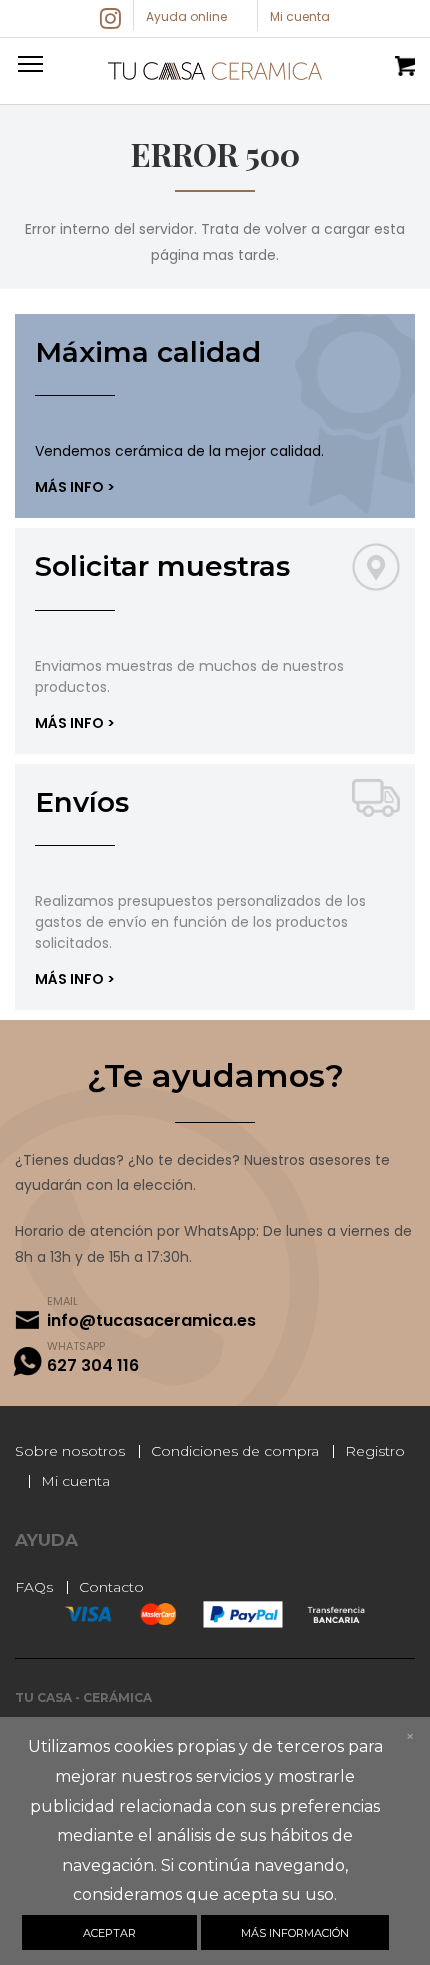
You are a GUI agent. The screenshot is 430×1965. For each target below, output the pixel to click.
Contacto (111, 1587)
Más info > (75, 487)
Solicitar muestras (162, 566)
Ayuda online (186, 16)
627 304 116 (93, 1365)
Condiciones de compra (235, 1451)
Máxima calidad (148, 352)
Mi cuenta (75, 1481)
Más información (295, 1933)
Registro (375, 1451)
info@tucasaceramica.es (151, 1320)
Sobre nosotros (70, 1451)
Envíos (82, 802)
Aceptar (109, 1933)
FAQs (34, 1587)
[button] (27, 63)
